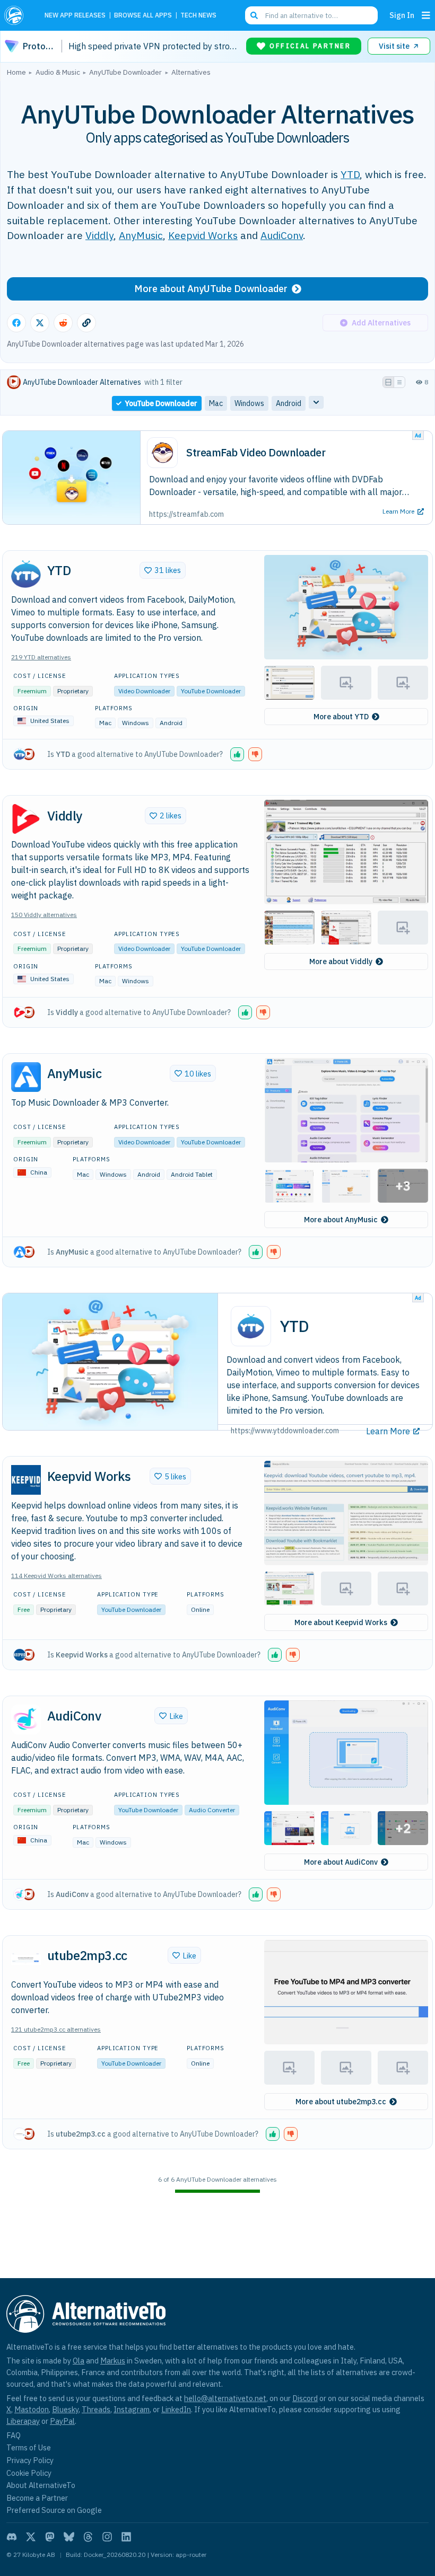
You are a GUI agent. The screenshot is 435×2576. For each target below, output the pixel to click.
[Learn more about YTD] (26, 574)
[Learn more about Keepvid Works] (26, 1480)
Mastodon (32, 2409)
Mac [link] (216, 403)
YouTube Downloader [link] (161, 403)
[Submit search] (254, 15)
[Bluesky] (69, 2537)
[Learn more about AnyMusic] (26, 1077)
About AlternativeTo (41, 2485)
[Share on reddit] (63, 323)
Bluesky (65, 2409)
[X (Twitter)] (31, 2537)
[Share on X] (40, 323)
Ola (79, 2361)
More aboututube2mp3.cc (341, 2102)
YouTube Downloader (211, 691)
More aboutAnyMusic (341, 1220)
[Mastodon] (50, 2537)
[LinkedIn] (126, 2537)
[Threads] (88, 2537)
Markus (113, 2361)
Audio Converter (212, 1810)
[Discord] (12, 2537)
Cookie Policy (29, 2473)
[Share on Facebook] (16, 323)
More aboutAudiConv (341, 1862)
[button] (346, 607)
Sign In (402, 15)
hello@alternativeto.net (225, 2398)
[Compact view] (399, 382)
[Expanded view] (388, 382)
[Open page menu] (426, 15)
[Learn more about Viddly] (26, 819)
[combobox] (311, 15)
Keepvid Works (203, 235)
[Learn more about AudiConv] (26, 1719)
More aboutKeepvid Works (341, 1622)
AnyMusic (141, 235)
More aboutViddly (341, 961)
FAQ (14, 2435)
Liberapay (23, 2421)
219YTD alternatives (41, 657)
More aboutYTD (341, 717)
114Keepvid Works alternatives (56, 1576)
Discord (305, 2398)
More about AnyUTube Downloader (211, 289)
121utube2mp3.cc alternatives (56, 2029)
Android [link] (289, 403)
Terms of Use (29, 2447)
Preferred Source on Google (54, 2510)
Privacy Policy (30, 2460)
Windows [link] (249, 403)
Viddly (99, 235)
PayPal (62, 2421)
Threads (96, 2409)
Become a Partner (37, 2498)
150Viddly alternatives (44, 915)
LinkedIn (176, 2409)
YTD (350, 174)
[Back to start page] (17, 15)
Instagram (132, 2409)
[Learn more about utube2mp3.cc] (26, 1959)
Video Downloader (144, 691)
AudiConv (282, 235)
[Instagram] (107, 2537)
